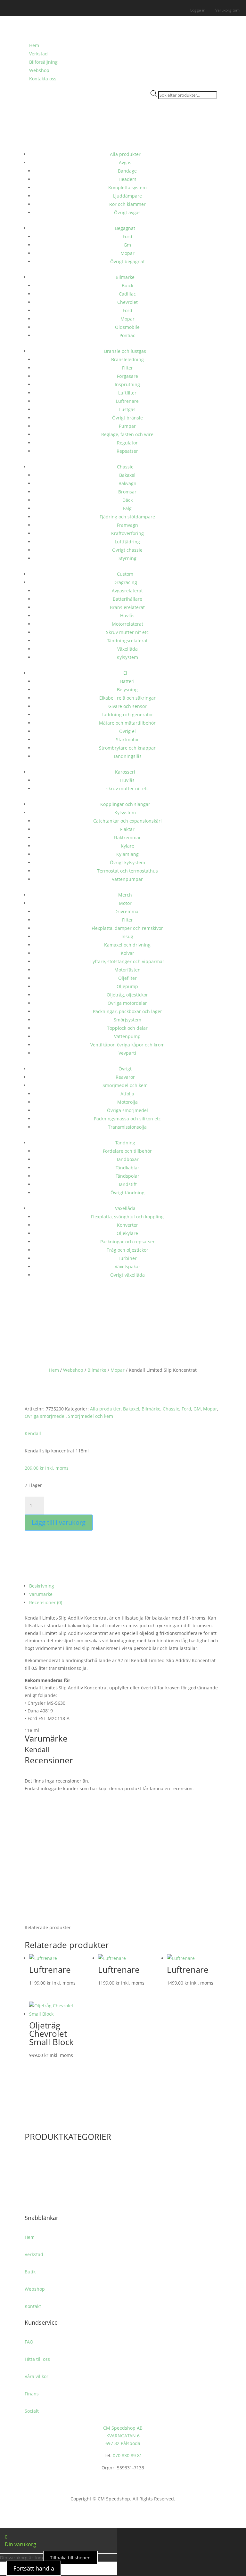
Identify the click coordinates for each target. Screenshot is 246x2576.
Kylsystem (127, 657)
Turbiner (127, 1258)
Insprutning (127, 384)
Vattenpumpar (127, 879)
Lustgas (127, 409)
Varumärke (41, 1594)
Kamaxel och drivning (127, 945)
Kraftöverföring (127, 533)
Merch (125, 895)
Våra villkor (37, 2376)
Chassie (125, 467)
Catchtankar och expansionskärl (127, 821)
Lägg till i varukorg (59, 1522)
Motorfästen (127, 970)
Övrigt (125, 1069)
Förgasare (127, 376)
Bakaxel (127, 475)
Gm (127, 245)
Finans (32, 2394)
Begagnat (125, 228)
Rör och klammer (127, 204)
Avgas (125, 163)
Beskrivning (42, 1586)
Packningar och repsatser (127, 1242)
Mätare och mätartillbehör (127, 723)
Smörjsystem (127, 1020)
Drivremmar (127, 911)
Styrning (127, 558)
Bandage (127, 171)
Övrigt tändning (127, 1193)
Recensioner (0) (46, 1602)
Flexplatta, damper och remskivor (127, 928)
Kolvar (127, 953)
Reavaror (125, 1077)
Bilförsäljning (43, 62)
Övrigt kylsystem (127, 862)
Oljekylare (127, 1233)
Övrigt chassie (127, 550)
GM (197, 1409)
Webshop (39, 70)
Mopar (127, 253)
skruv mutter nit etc (127, 788)
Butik (30, 2272)
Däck (127, 500)
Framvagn (127, 525)
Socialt (32, 2411)
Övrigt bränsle (127, 418)
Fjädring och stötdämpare (127, 517)
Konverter (127, 1225)
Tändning (125, 1143)
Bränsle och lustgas (125, 351)
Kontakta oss (43, 79)
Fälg (127, 508)
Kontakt (33, 2306)
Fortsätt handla (34, 2568)
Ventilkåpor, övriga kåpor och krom (127, 1045)
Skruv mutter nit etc (127, 632)
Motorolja (127, 1102)
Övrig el (127, 731)
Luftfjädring (127, 542)
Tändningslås (127, 756)
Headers (127, 179)
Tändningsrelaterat (127, 641)
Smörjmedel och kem (125, 1085)
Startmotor (127, 739)
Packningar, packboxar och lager (127, 1011)
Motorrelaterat (127, 624)
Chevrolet (127, 302)
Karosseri (125, 772)
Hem (34, 45)
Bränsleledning (127, 359)
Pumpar (127, 426)
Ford (127, 236)
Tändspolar (127, 1176)
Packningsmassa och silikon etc (127, 1119)
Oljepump (127, 986)
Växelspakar (127, 1267)
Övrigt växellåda (127, 1275)
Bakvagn (127, 483)
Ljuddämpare (127, 196)
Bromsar (127, 492)
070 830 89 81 (127, 2455)
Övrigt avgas (127, 212)
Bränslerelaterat (127, 607)
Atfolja (127, 1094)
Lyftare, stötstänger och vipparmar (127, 961)
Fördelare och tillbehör (127, 1151)
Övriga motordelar (127, 1003)
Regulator (127, 443)
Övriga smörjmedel (127, 1110)
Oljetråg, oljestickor (127, 995)
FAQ (29, 2342)
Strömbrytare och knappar (127, 748)
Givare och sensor (127, 706)
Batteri (127, 681)
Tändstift (127, 1184)
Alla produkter (125, 154)
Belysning (127, 690)
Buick (127, 285)
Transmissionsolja (127, 1127)
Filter (127, 368)
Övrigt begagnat (127, 261)
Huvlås (127, 616)
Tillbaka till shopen (70, 2558)
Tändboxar (127, 1159)
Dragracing (125, 582)
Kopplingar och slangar (125, 804)
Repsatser (127, 451)
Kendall (33, 1433)
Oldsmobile (127, 327)
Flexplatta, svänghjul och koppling (127, 1217)
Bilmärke (125, 277)
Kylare (127, 846)
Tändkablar (127, 1168)
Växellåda (127, 649)
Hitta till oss (37, 2359)
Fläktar (127, 829)
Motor (125, 903)
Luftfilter (127, 393)
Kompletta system (127, 187)
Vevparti (127, 1053)
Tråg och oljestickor (127, 1250)
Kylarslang (127, 854)
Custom (125, 574)
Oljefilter (127, 978)
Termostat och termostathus (127, 871)
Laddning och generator (127, 715)
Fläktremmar (127, 837)
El (125, 673)
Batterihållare (127, 599)
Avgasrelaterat (127, 591)
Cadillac (127, 294)
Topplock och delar (127, 1028)
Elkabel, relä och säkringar (127, 698)
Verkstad (38, 54)
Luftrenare (127, 401)
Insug (127, 936)
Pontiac (127, 335)
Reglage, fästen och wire (127, 434)
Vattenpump (127, 1036)
